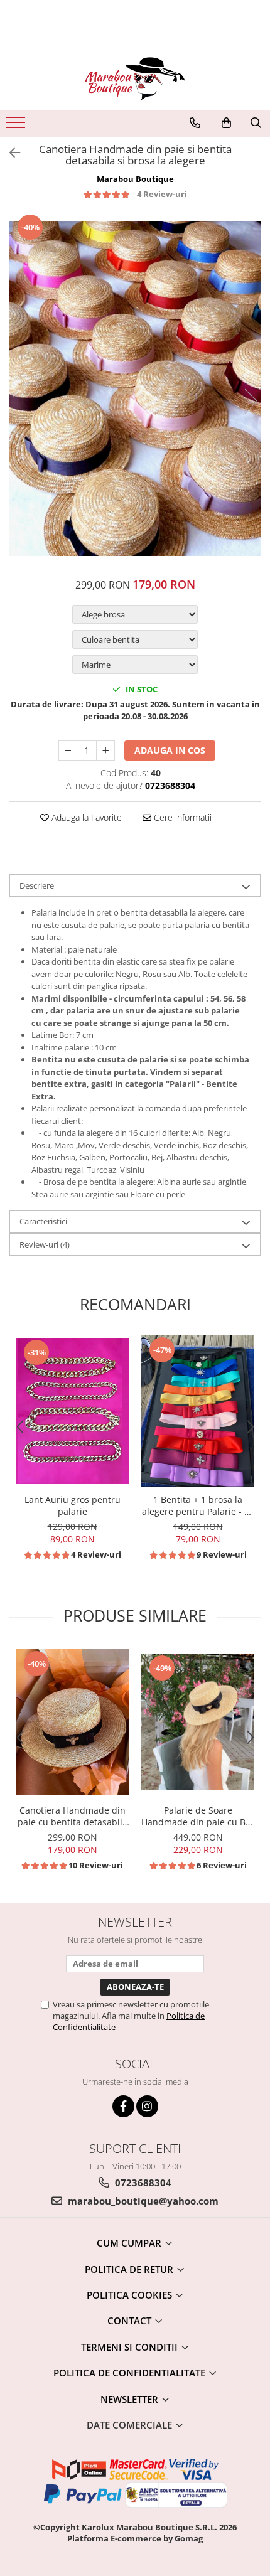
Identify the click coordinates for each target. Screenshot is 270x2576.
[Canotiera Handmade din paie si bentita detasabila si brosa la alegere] (135, 388)
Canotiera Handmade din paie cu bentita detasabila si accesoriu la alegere (73, 1816)
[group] (135, 388)
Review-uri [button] (45, 1244)
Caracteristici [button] (43, 1221)
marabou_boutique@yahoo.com (142, 2201)
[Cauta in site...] (256, 123)
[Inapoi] (9, 153)
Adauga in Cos (170, 750)
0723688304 (142, 2183)
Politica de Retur (130, 2269)
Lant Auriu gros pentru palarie (73, 1505)
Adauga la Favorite (85, 817)
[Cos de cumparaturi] (226, 123)
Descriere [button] (37, 885)
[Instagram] (147, 2106)
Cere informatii (181, 817)
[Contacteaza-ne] (195, 123)
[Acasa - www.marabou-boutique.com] (135, 79)
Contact (131, 2321)
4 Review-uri (162, 194)
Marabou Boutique (135, 179)
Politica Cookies (131, 2295)
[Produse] (17, 126)
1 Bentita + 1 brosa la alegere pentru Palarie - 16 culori (198, 1505)
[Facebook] (123, 2106)
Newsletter (131, 2399)
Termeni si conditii (131, 2347)
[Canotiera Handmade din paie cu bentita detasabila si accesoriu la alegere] (72, 1722)
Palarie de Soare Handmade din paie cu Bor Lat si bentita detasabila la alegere (198, 1816)
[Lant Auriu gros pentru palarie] (72, 1411)
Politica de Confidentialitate (131, 2373)
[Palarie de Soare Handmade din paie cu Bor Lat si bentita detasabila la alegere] (198, 1722)
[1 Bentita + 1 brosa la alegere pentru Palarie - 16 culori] (198, 1411)
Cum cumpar (130, 2243)
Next (251, 401)
